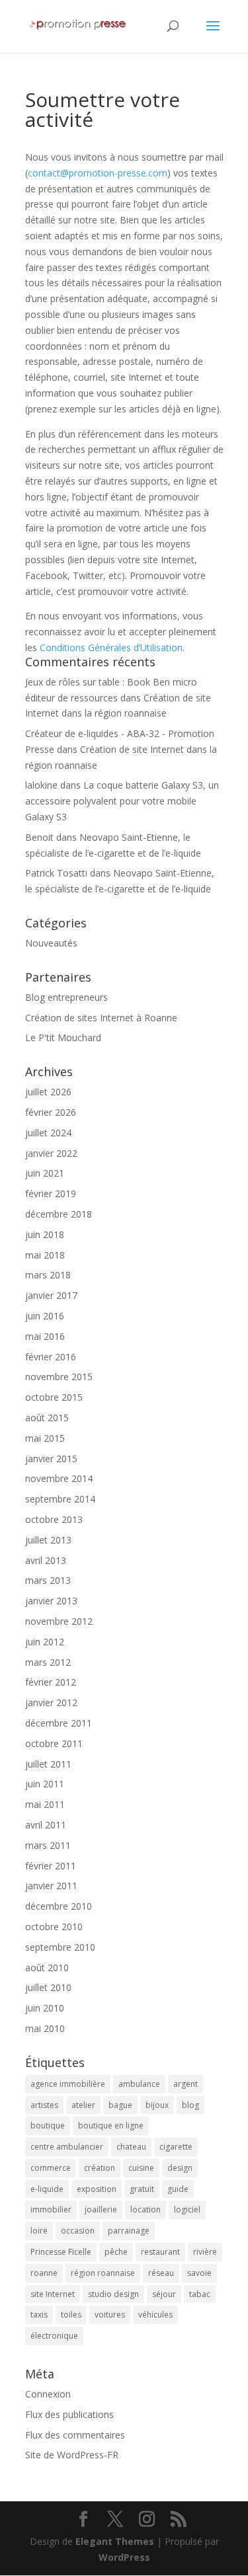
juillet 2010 (48, 1987)
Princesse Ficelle (61, 2252)
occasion (78, 2231)
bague (120, 2105)
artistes (44, 2105)
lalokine (41, 785)
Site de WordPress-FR (72, 2455)
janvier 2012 (51, 1702)
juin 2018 (45, 1234)
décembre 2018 (59, 1214)
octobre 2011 (54, 1743)
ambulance (139, 2084)
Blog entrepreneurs (66, 997)
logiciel (187, 2209)
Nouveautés (51, 943)
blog (190, 2105)
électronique (54, 2336)
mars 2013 (48, 1580)
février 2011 (51, 1866)
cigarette (176, 2147)
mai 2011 (45, 1804)
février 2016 (51, 1357)
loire (39, 2231)
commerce (51, 2168)
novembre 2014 (59, 1478)
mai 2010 (45, 2028)
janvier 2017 (51, 1295)
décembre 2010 (59, 1906)
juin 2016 (45, 1316)
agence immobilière (68, 2084)
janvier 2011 (51, 1886)
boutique (48, 2126)
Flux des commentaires (75, 2435)
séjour (164, 2294)
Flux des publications (69, 2414)
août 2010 (47, 1968)
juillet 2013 (48, 1540)
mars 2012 (48, 1662)
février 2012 (51, 1682)
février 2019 (51, 1193)
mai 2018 (45, 1255)
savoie (199, 2273)
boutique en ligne (111, 2126)
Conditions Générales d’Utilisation (111, 647)
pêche (116, 2252)
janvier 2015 (51, 1459)
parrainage (129, 2231)
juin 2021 (45, 1173)
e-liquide (47, 2189)
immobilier (51, 2209)
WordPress (124, 2557)
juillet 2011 (48, 1764)
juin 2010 (45, 2008)
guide (178, 2189)
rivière (205, 2252)
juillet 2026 (48, 1092)
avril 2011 (46, 1825)
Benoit (39, 837)
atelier (83, 2105)
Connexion (48, 2394)
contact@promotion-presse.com (98, 173)
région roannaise (103, 2273)
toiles (71, 2315)
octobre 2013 (54, 1519)
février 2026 (51, 1112)
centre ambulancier (67, 2147)
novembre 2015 (59, 1377)
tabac (200, 2294)
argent (186, 2084)
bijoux (157, 2105)
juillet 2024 (48, 1133)
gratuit (142, 2189)
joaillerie (101, 2209)
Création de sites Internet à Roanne (101, 1018)
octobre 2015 (54, 1397)
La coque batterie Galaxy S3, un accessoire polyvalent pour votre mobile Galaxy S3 (122, 801)
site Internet (53, 2294)
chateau (131, 2147)
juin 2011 (45, 1784)
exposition (97, 2189)
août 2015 (47, 1418)
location (145, 2209)
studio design (113, 2294)
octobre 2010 (54, 1927)
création (100, 2168)
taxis (39, 2315)
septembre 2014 (60, 1499)
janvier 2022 (51, 1153)
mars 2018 (48, 1275)
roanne (44, 2273)
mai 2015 (45, 1438)
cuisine (141, 2168)
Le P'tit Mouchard (63, 1037)
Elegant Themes (115, 2541)
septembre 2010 (60, 1947)
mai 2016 (45, 1336)
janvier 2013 (51, 1601)
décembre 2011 (59, 1723)
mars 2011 (48, 1845)
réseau (161, 2273)
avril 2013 (46, 1560)
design (180, 2168)
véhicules (155, 2315)
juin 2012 (45, 1642)
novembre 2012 (59, 1621)
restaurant (160, 2252)
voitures (110, 2315)
